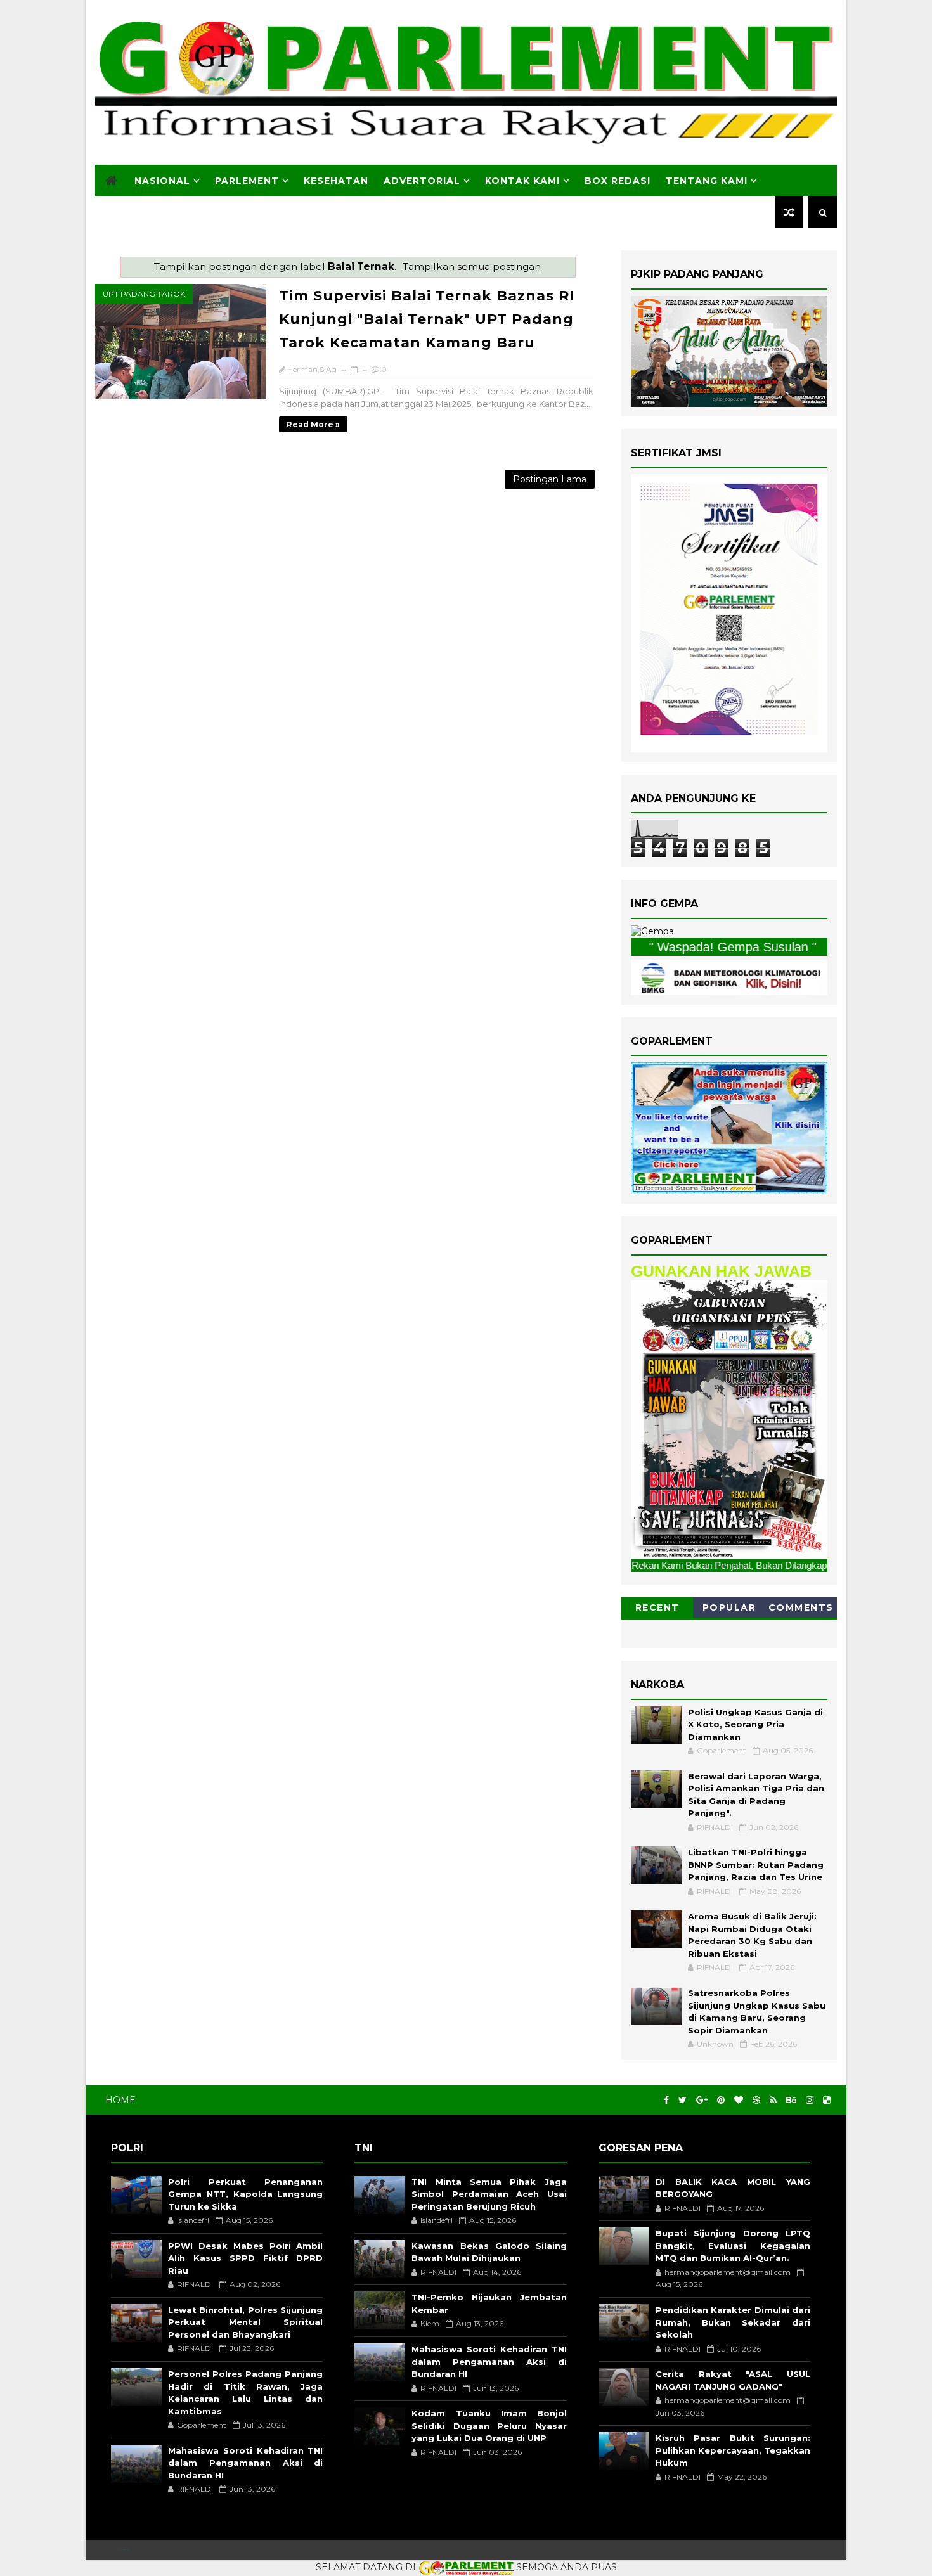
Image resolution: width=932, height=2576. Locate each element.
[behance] (791, 2100)
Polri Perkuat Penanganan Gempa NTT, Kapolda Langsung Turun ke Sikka (245, 2194)
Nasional (162, 181)
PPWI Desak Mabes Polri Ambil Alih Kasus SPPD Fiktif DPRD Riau (245, 2258)
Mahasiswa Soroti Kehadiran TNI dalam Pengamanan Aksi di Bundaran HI (245, 2463)
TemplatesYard (121, 2550)
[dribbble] (756, 2100)
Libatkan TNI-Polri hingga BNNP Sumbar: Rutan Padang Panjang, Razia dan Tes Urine (756, 1864)
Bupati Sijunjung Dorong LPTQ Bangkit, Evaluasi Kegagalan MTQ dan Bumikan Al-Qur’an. (733, 2245)
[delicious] (827, 2100)
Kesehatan (336, 181)
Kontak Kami (522, 181)
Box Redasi (618, 181)
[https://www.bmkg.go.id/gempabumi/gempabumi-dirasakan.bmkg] (729, 976)
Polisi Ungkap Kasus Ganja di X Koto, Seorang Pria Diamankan (755, 1724)
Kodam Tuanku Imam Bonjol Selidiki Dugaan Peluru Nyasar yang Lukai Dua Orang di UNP (489, 2425)
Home (120, 2100)
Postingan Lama (550, 479)
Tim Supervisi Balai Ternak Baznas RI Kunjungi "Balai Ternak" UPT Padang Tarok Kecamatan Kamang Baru (427, 319)
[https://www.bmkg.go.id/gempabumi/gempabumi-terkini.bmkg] (652, 931)
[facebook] (666, 2100)
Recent (657, 1607)
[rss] (773, 2100)
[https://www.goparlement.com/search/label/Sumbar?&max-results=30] (729, 1419)
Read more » (313, 424)
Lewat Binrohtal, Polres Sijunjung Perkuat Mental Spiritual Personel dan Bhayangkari (245, 2322)
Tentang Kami (707, 181)
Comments (801, 1607)
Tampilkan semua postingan (472, 267)
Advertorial (422, 181)
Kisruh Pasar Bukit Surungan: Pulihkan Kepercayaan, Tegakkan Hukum (733, 2450)
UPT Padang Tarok (144, 294)
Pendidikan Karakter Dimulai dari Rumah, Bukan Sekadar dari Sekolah (733, 2322)
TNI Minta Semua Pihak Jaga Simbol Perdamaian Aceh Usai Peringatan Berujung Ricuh (489, 2194)
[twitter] (683, 2100)
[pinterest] (721, 2100)
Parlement (247, 181)
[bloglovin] (739, 2100)
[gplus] (702, 2100)
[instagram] (810, 2100)
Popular (729, 1607)
